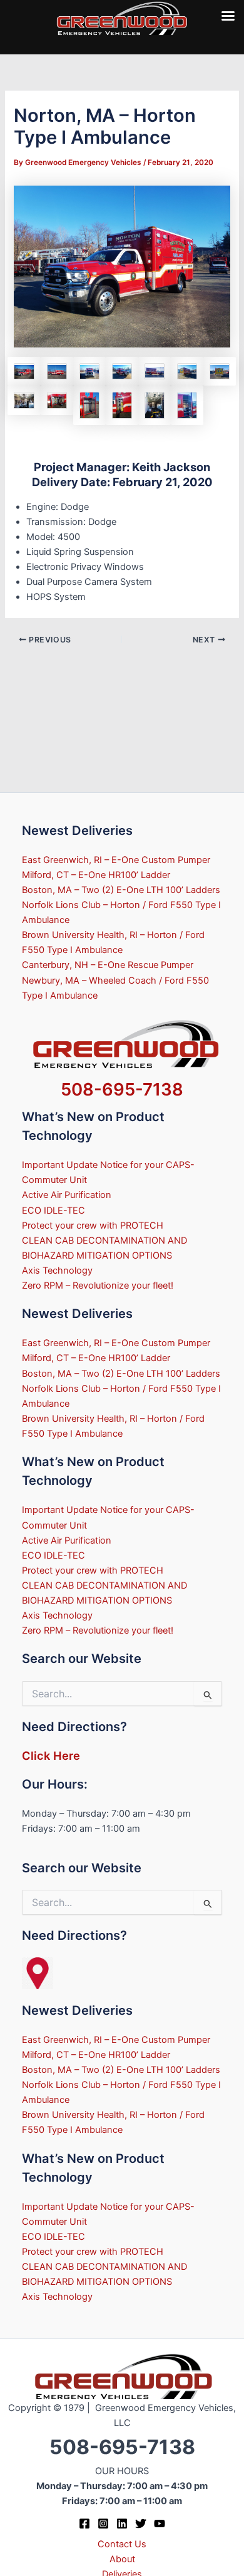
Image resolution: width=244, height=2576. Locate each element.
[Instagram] (103, 2524)
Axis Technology (57, 1271)
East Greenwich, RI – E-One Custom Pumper (116, 860)
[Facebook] (84, 2524)
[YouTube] (160, 2524)
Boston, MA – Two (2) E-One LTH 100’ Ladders (121, 890)
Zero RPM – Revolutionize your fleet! (98, 1286)
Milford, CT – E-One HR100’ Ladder (96, 875)
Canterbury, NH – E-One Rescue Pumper (108, 965)
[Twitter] (141, 2524)
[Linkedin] (122, 2524)
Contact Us (122, 2544)
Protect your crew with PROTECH (93, 1226)
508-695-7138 (122, 1089)
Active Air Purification (67, 1195)
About (122, 2559)
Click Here (51, 1755)
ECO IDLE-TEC (53, 1211)
